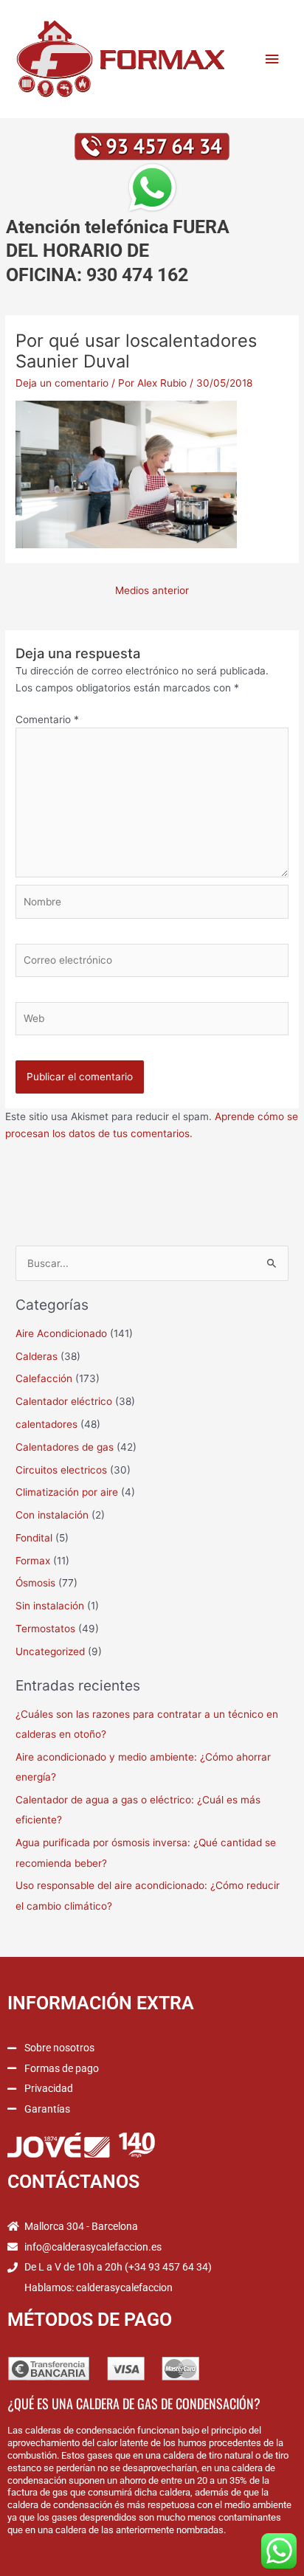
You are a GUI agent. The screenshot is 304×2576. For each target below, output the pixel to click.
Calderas (37, 1356)
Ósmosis (35, 1583)
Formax (33, 1561)
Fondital (34, 1538)
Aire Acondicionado (61, 1333)
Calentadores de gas (65, 1447)
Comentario (47, 719)
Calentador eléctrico (64, 1401)
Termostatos (45, 1629)
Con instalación (52, 1515)
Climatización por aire (67, 1492)
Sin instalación (50, 1606)
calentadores (46, 1424)
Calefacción (44, 1378)
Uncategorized (50, 1651)
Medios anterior (152, 590)
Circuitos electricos (61, 1470)
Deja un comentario (62, 383)
